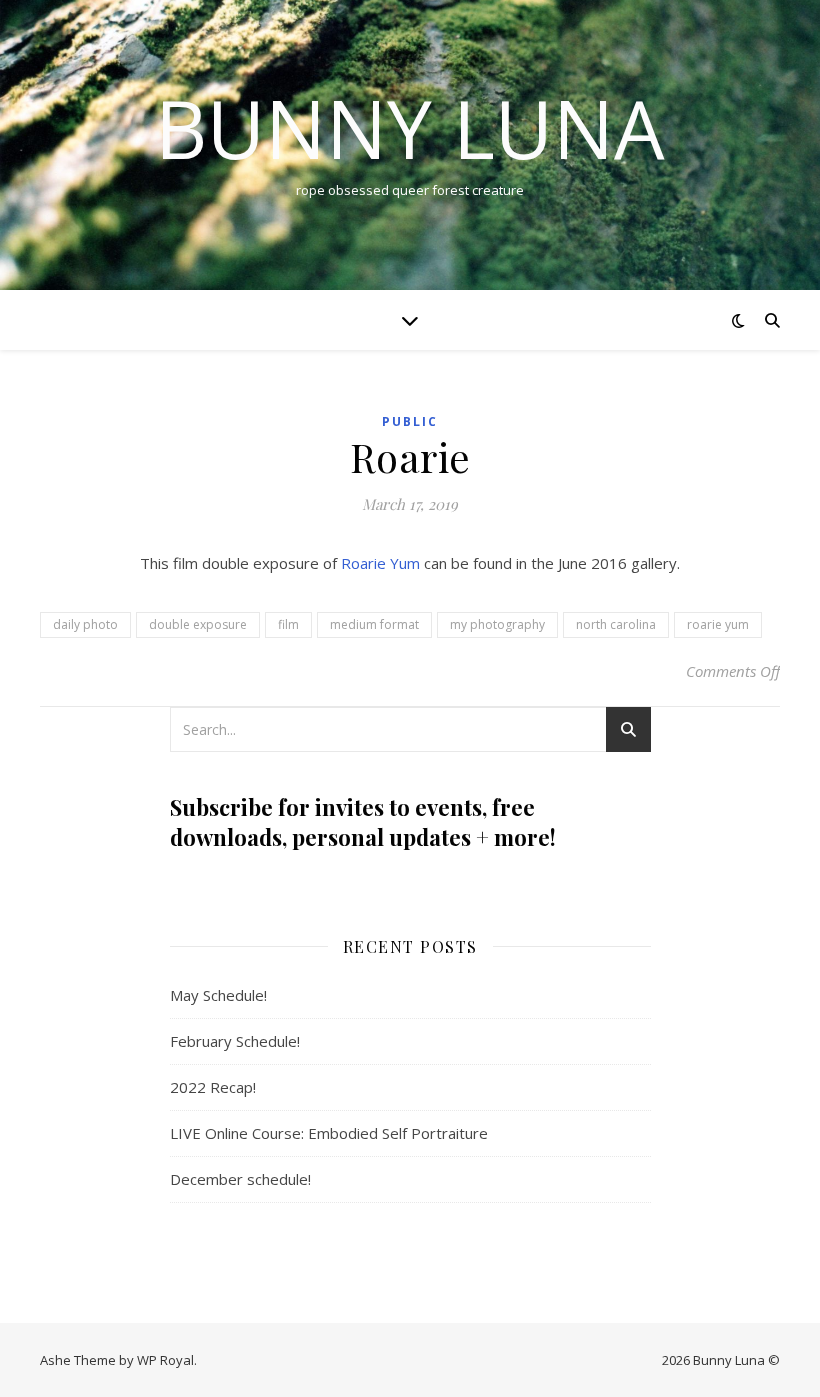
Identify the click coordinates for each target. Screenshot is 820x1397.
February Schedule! (235, 1041)
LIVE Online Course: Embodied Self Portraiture (329, 1133)
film (288, 624)
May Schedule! (218, 995)
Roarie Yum (380, 563)
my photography (497, 624)
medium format (374, 624)
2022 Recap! (213, 1087)
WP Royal (165, 1360)
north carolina (616, 624)
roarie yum (718, 624)
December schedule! (240, 1179)
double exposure (198, 624)
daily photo (85, 624)
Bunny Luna (410, 128)
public (410, 421)
